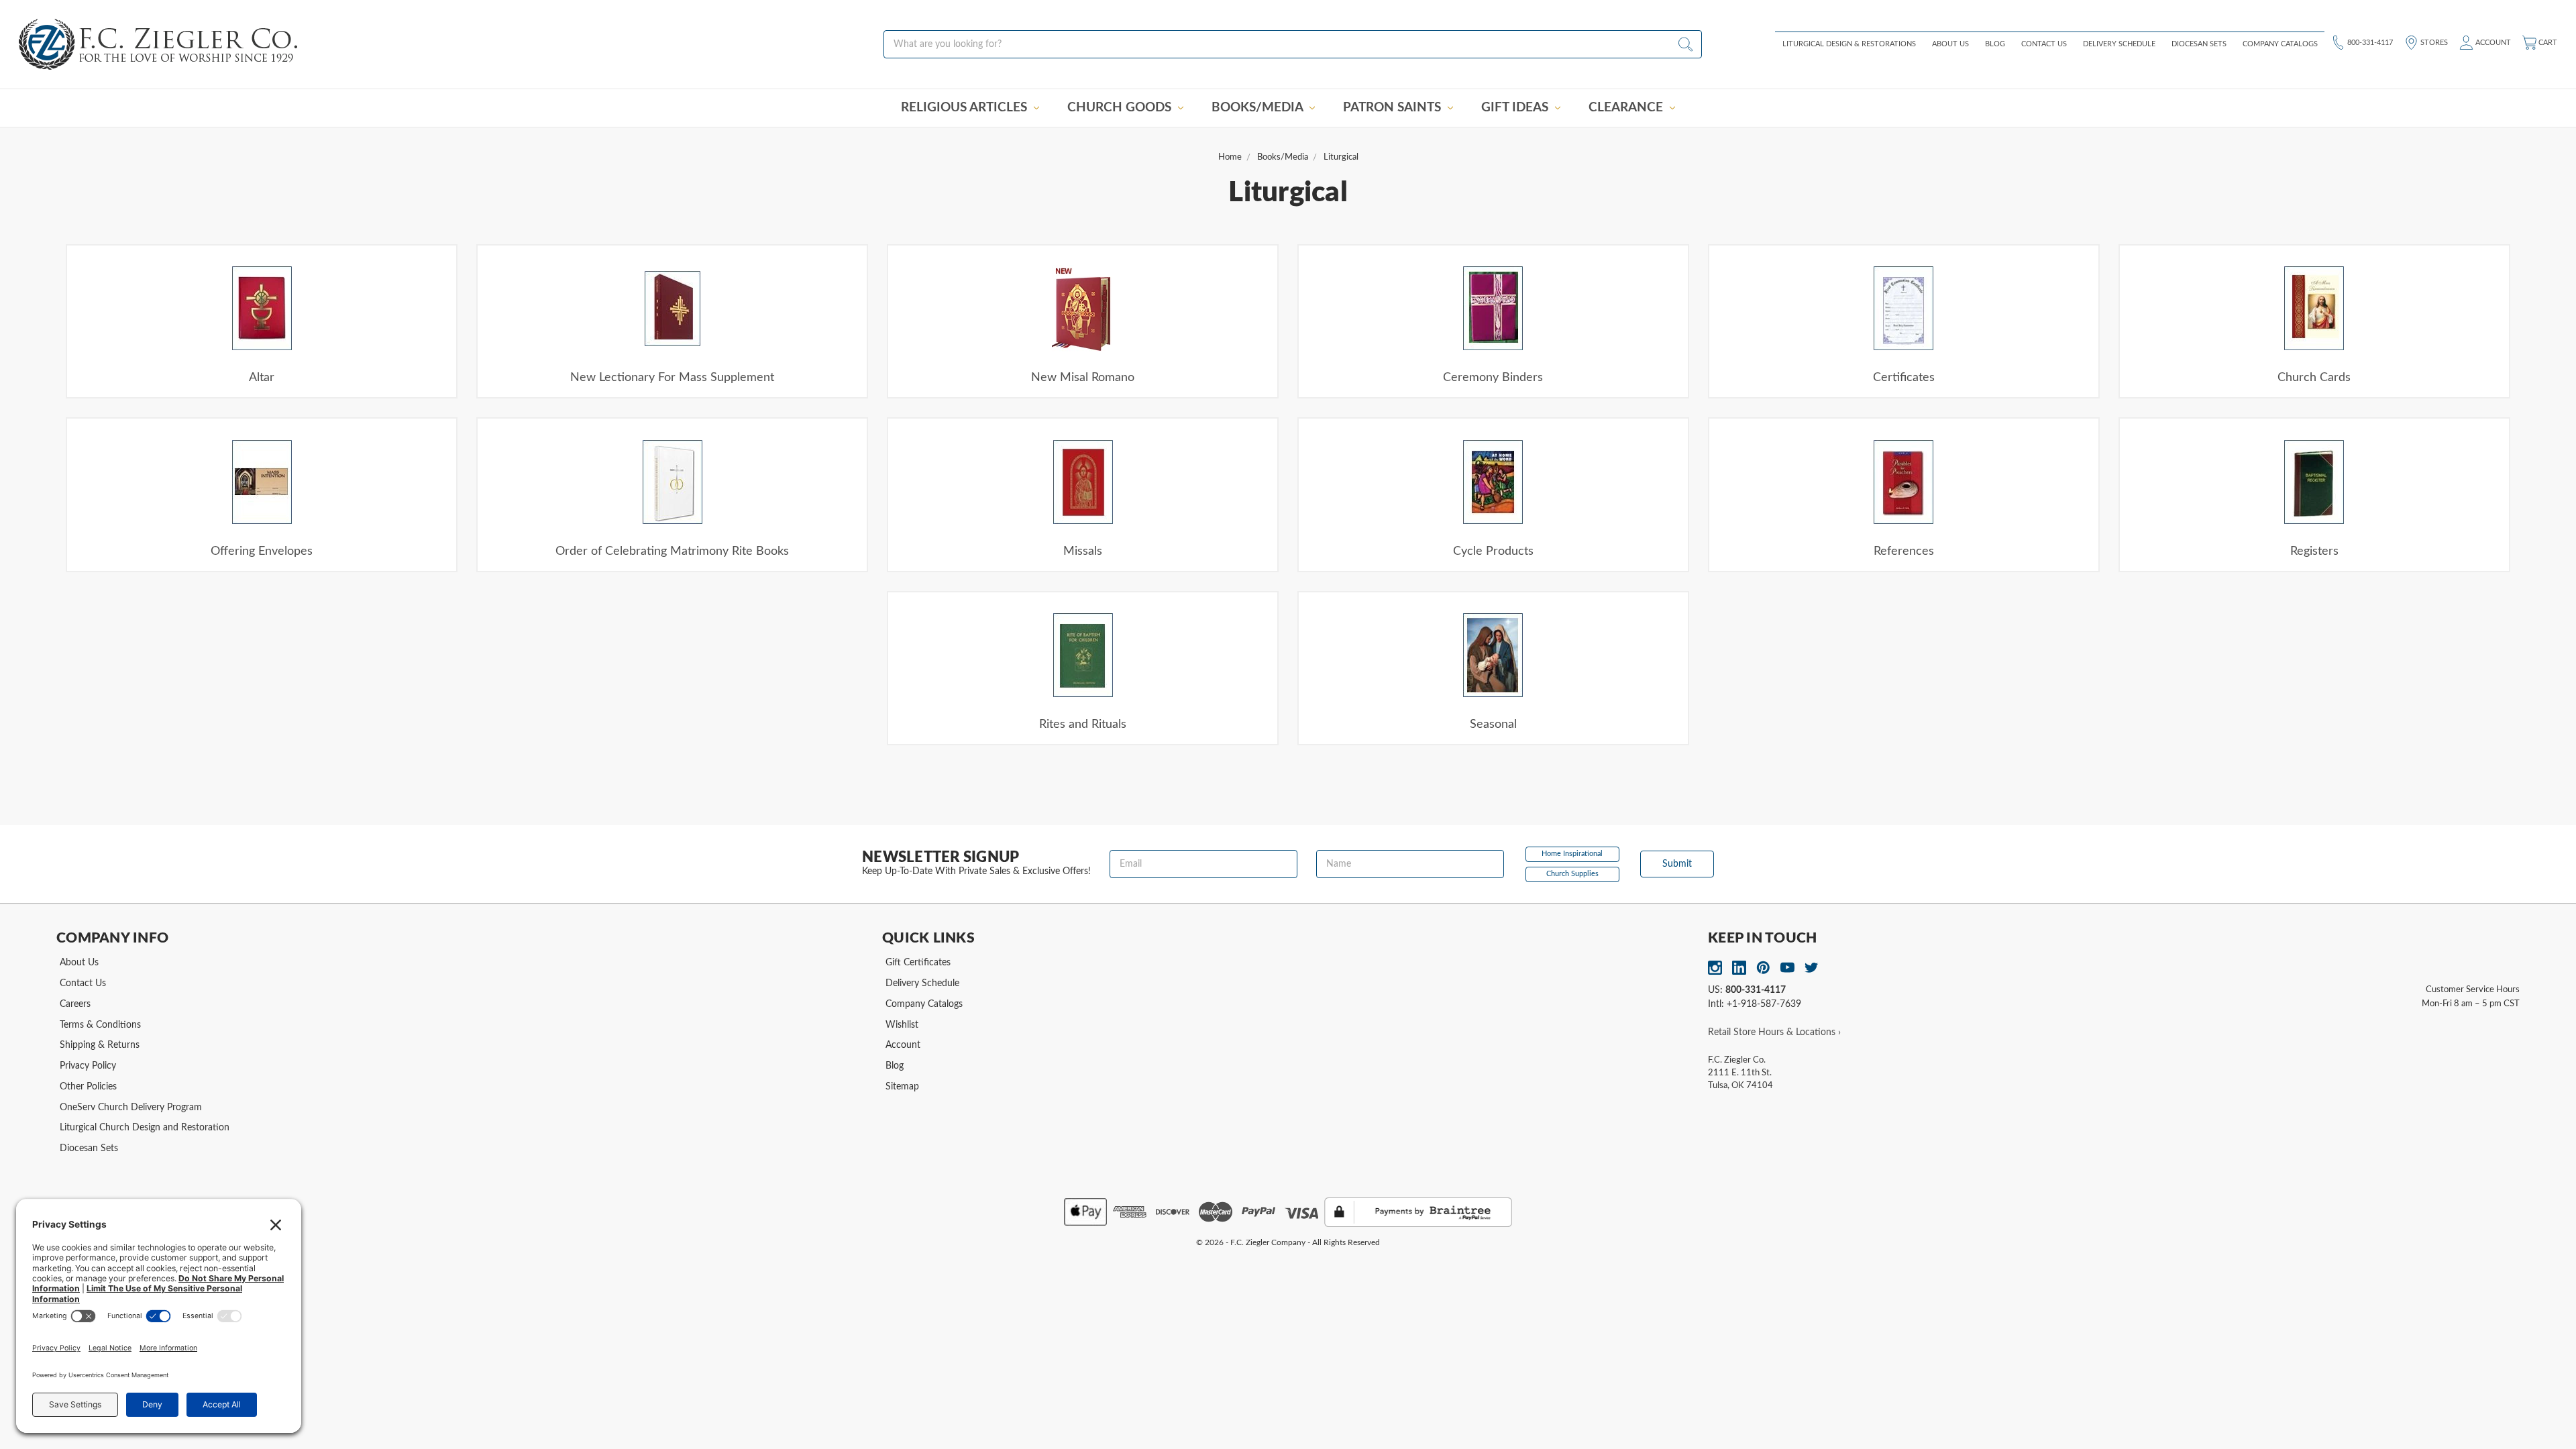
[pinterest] (1763, 968)
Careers (75, 1004)
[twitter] (1812, 968)
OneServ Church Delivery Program (131, 1108)
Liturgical (1341, 157)
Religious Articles (966, 108)
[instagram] (1715, 968)
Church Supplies (1572, 874)
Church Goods (1121, 108)
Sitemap (902, 1087)
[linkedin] (1739, 968)
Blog (1995, 44)
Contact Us (2044, 44)
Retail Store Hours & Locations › (1774, 1032)
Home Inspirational (1572, 854)
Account (2492, 42)
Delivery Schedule (2119, 44)
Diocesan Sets (2199, 44)
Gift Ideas (1516, 108)
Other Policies (88, 1087)
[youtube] (1787, 968)
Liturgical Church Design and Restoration (145, 1128)
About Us (1950, 44)
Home (1230, 157)
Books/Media (1259, 108)
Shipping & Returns (100, 1045)
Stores (2433, 42)
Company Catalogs (2280, 44)
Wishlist (902, 1025)
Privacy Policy (88, 1066)
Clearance (1627, 108)
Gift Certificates (918, 963)
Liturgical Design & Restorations (1849, 44)
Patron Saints (1394, 108)
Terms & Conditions (100, 1025)
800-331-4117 (2369, 42)
